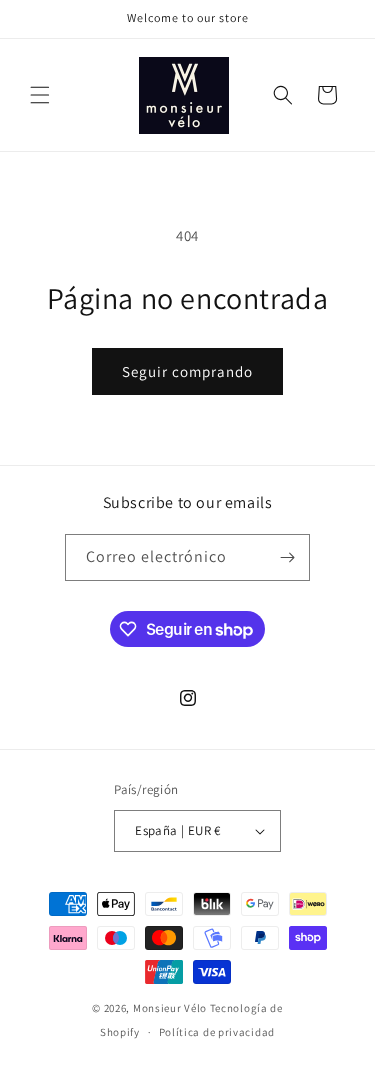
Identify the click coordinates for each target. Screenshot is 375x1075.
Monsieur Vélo (170, 1008)
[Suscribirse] (287, 557)
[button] (40, 95)
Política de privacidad (217, 1032)
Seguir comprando (187, 371)
